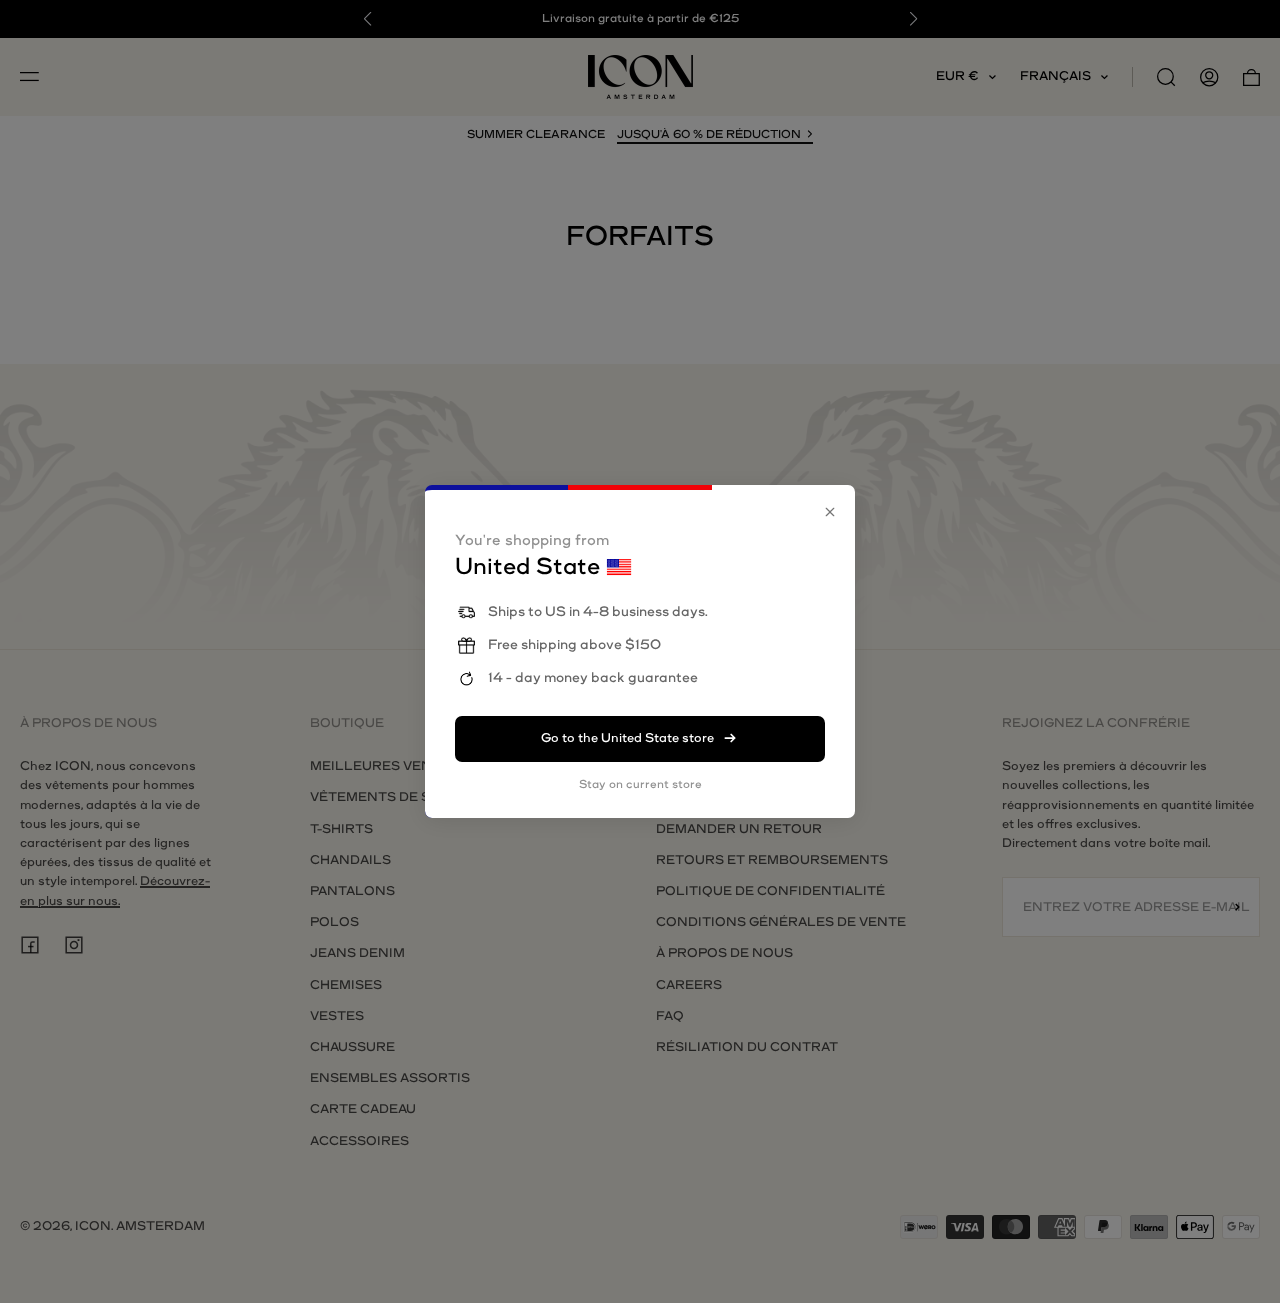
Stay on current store (640, 784)
